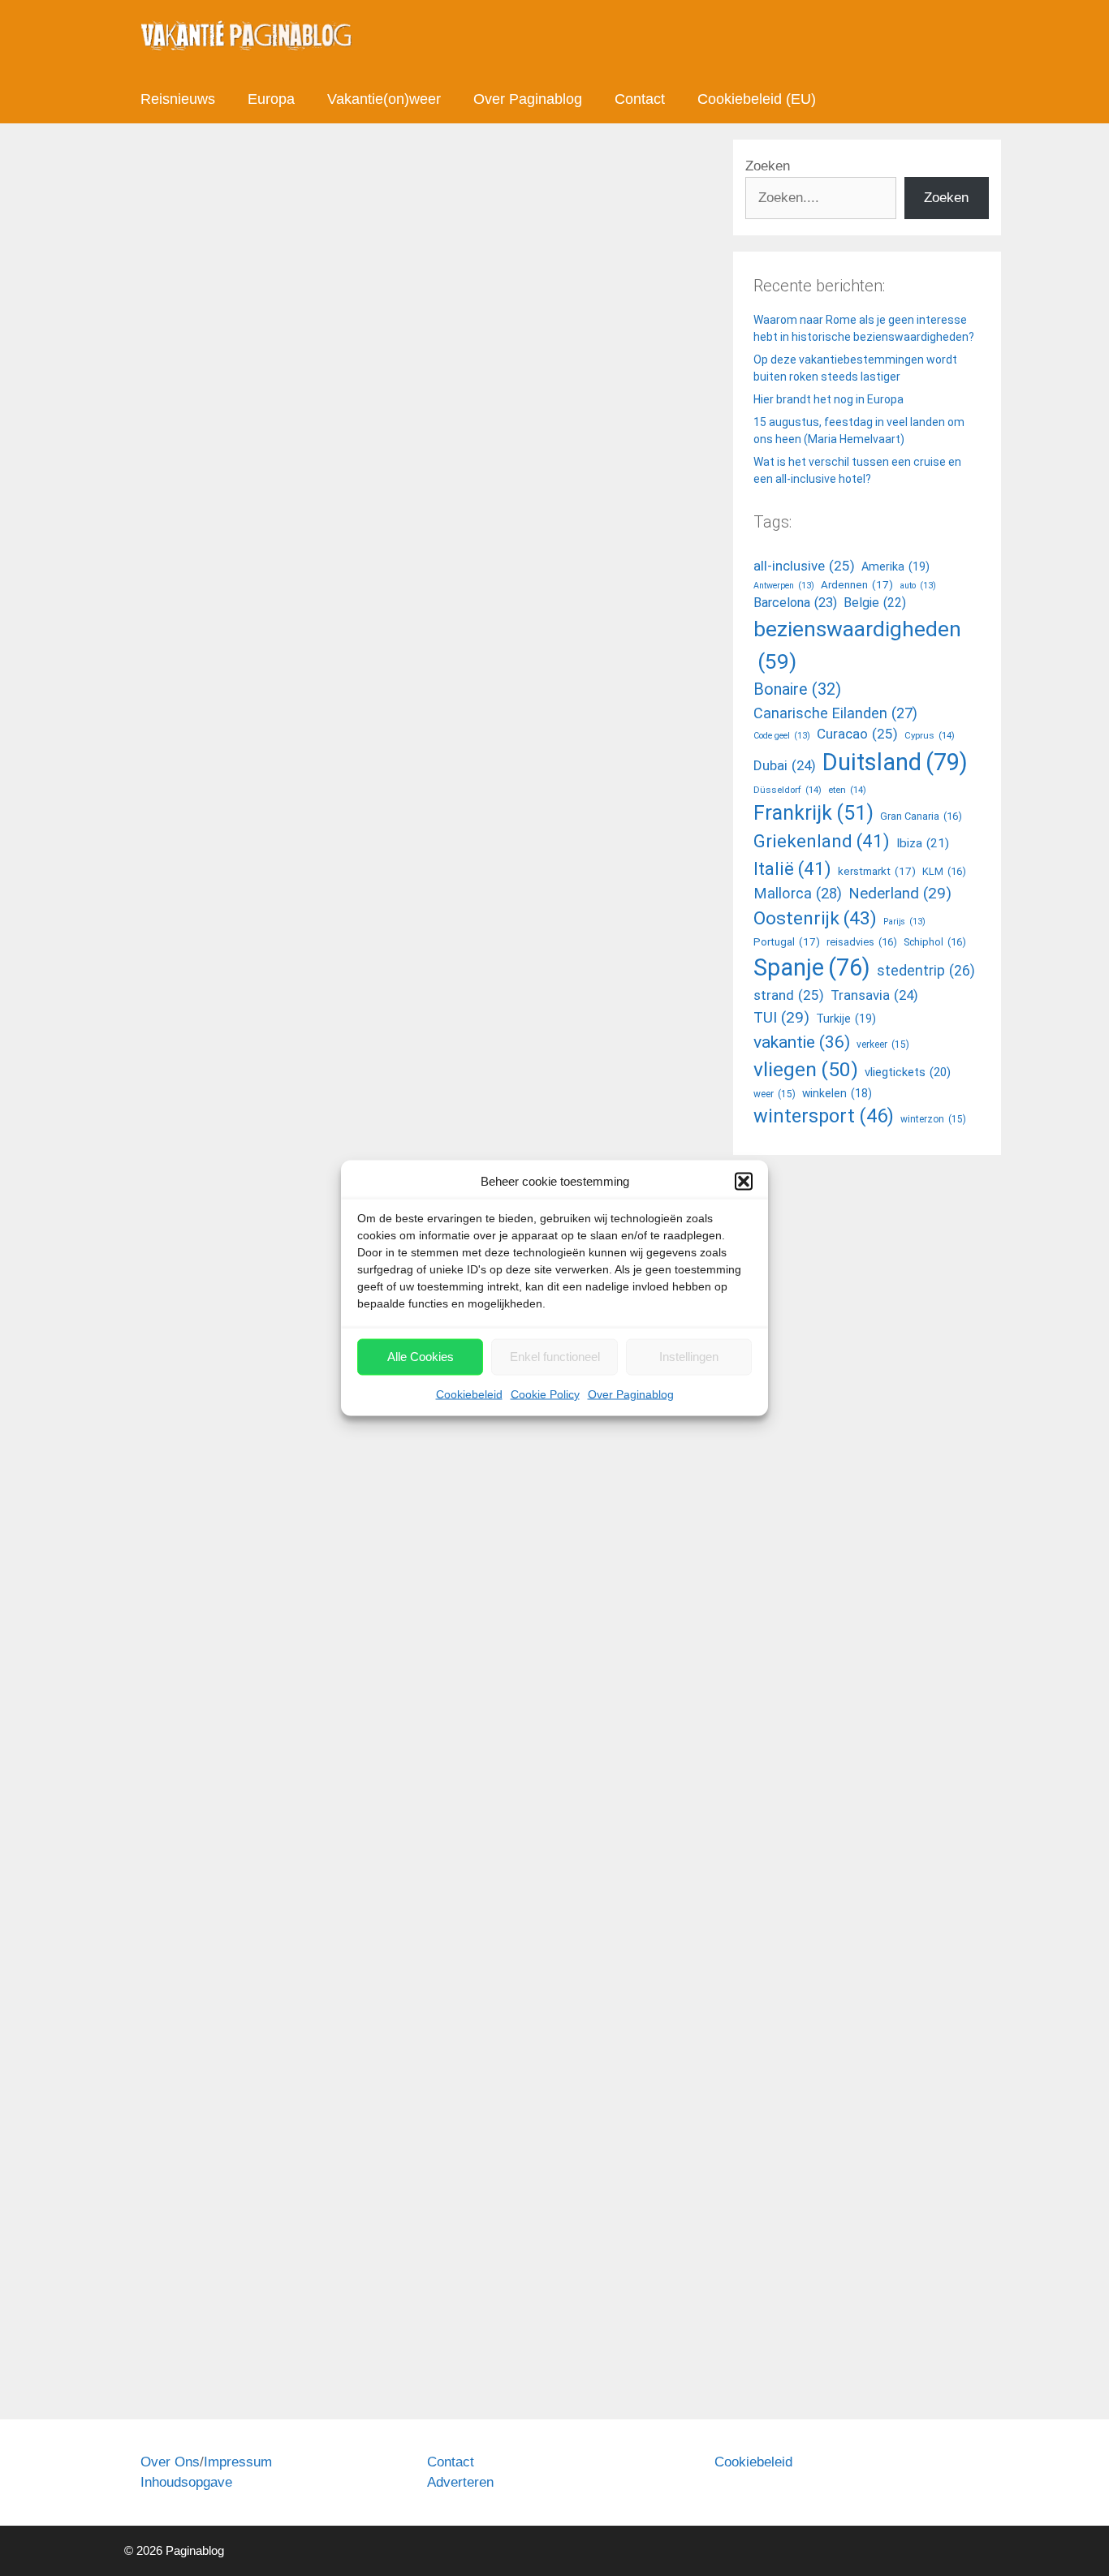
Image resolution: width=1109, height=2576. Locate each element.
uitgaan (565, 980)
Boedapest (283, 980)
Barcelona (184, 980)
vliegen (806, 1069)
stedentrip (926, 971)
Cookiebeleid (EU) (757, 99)
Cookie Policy (545, 1394)
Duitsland (895, 762)
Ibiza (372, 980)
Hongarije (211, 1695)
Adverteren (460, 2482)
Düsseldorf (788, 790)
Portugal (787, 942)
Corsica (160, 1695)
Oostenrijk (815, 918)
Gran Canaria (921, 816)
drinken (239, 2361)
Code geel (298, 1677)
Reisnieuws (178, 99)
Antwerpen (784, 586)
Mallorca (465, 980)
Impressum (238, 2462)
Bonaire (797, 689)
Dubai (785, 765)
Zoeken (768, 166)
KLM (944, 871)
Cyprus (335, 980)
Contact (640, 99)
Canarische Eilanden (835, 713)
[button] (744, 1182)
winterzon (933, 1119)
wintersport (824, 1116)
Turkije (846, 1019)
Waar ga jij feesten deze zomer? (316, 306)
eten (276, 2361)
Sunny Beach (334, 1695)
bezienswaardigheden (857, 645)
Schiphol (935, 942)
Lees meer (189, 913)
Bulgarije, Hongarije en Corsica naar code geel (248, 1115)
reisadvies (268, 1695)
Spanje (812, 967)
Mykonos (517, 980)
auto (918, 586)
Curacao (857, 734)
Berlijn (233, 980)
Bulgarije (242, 1677)
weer (775, 1094)
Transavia (874, 995)
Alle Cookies (421, 1357)
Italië (792, 868)
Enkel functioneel (555, 1357)
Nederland (900, 893)
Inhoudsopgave (186, 2482)
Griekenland (822, 841)
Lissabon (414, 980)
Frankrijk (813, 813)
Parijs (904, 922)
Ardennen (857, 585)
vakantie (802, 1042)
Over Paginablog (631, 1394)
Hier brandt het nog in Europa (829, 399)
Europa (271, 99)
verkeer (883, 1045)
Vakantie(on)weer (384, 99)
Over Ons (170, 2462)
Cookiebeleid (469, 1394)
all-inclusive (804, 566)
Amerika (895, 567)
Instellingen (689, 1357)
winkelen (837, 1093)
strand (789, 995)
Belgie (875, 603)
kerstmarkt (877, 871)
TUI (781, 1017)
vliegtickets (908, 1072)
